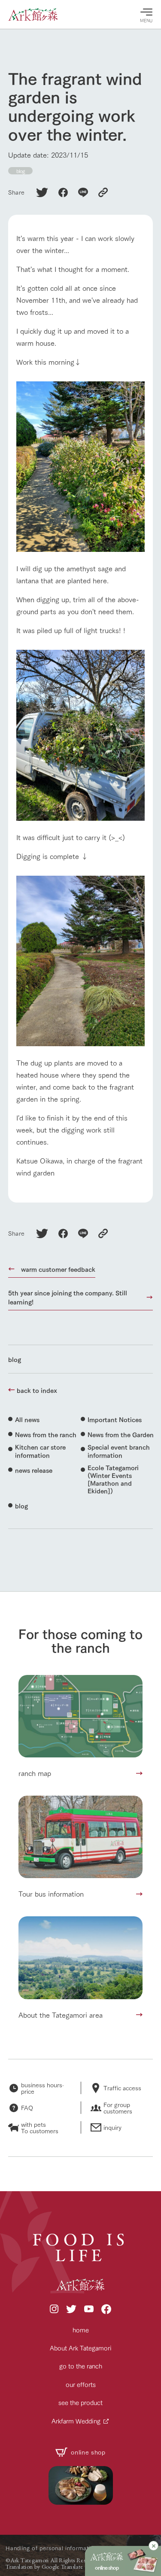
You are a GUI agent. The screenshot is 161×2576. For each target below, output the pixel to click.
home (81, 2330)
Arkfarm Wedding (76, 2421)
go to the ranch (81, 2366)
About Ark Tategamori (81, 2348)
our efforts (81, 2384)
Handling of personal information (51, 2548)
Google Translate (62, 2567)
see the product (80, 2402)
